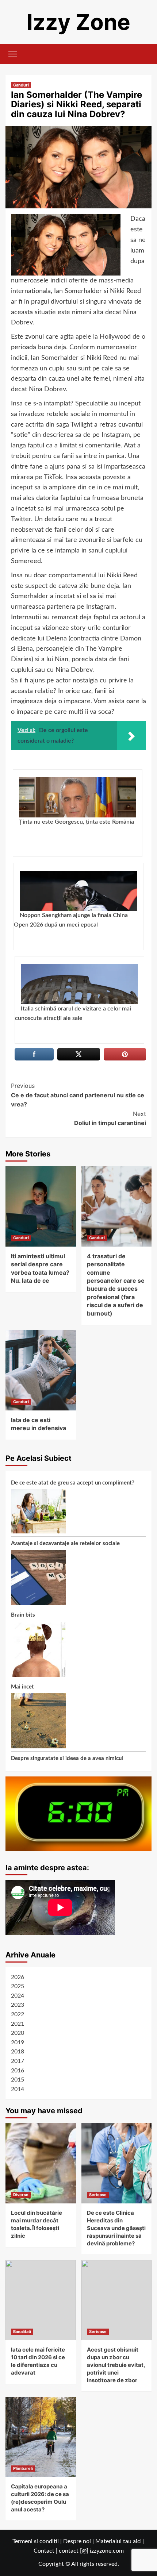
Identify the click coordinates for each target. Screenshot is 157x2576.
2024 (18, 1996)
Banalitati (22, 2332)
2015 (18, 2080)
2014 (18, 2089)
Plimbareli (23, 2468)
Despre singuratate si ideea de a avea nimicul (67, 1758)
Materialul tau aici (119, 2541)
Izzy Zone (78, 22)
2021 (18, 2024)
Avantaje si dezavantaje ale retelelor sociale (65, 1543)
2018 (18, 2052)
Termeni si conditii (36, 2541)
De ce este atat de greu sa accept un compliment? (73, 1483)
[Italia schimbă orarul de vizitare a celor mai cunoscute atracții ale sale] (79, 984)
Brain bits (23, 1615)
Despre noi (77, 2541)
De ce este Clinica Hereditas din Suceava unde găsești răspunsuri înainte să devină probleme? (116, 2228)
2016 (18, 2071)
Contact (44, 2551)
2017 (18, 2061)
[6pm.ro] (78, 1813)
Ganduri (21, 85)
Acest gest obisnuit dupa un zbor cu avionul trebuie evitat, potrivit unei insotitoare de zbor (116, 2365)
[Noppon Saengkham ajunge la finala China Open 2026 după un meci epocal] (78, 891)
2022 (18, 2014)
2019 (18, 2042)
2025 (18, 1986)
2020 (18, 2033)
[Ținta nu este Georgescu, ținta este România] (78, 797)
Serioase (98, 2195)
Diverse (21, 2195)
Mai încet (22, 1687)
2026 (18, 1977)
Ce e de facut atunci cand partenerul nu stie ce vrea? (78, 1095)
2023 (18, 2005)
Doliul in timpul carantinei (110, 1118)
